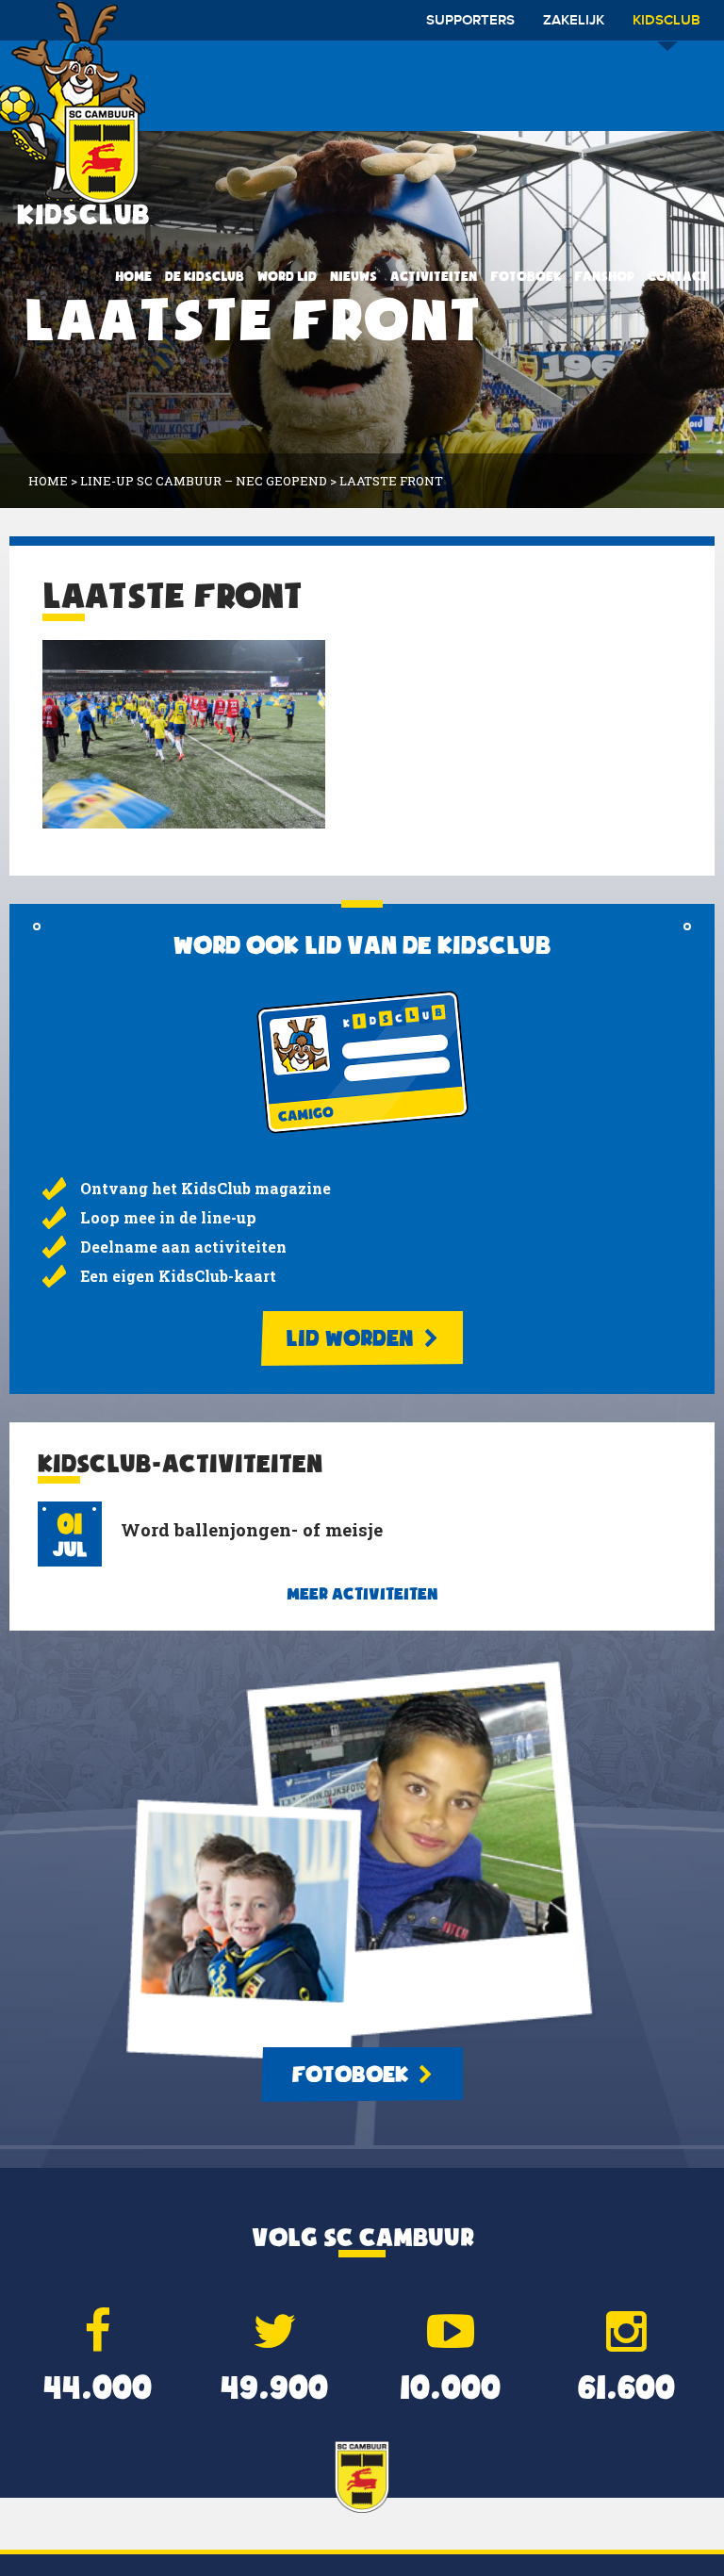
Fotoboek (526, 276)
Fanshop (604, 276)
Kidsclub (666, 21)
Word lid (287, 276)
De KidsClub (205, 276)
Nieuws (354, 276)
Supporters (470, 21)
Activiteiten (434, 276)
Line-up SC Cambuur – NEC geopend (204, 481)
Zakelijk (574, 21)
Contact (678, 276)
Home (133, 276)
